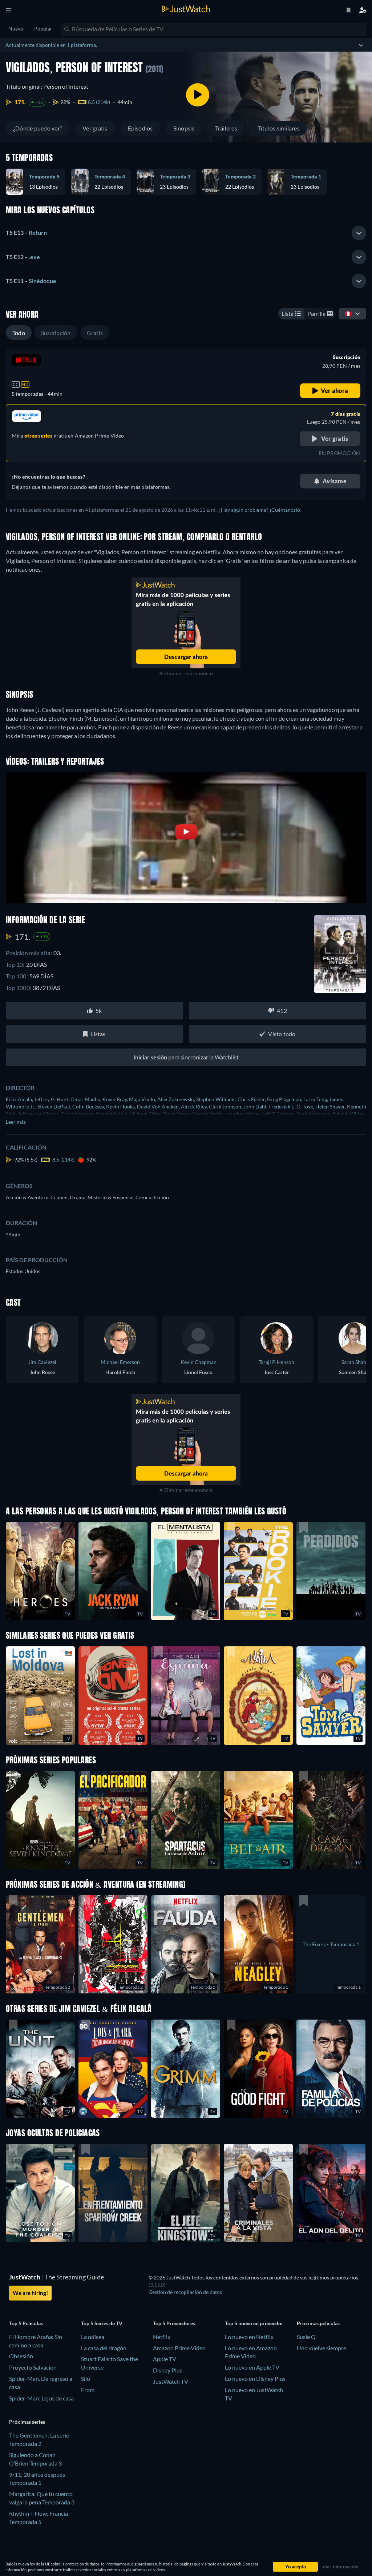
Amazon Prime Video (179, 2348)
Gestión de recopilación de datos (185, 2292)
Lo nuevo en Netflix (249, 2337)
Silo (86, 2378)
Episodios (140, 128)
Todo (19, 333)
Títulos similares (279, 128)
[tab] (186, 233)
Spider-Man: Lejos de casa (41, 2398)
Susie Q (306, 2337)
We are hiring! (30, 2293)
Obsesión (21, 2356)
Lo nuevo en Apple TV (252, 2367)
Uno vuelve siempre (322, 2348)
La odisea (93, 2337)
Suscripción (56, 333)
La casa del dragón (104, 2348)
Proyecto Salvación (33, 2367)
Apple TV (165, 2359)
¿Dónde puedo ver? (38, 128)
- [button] (26, 232)
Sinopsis (184, 128)
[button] (186, 1820)
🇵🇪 (348, 313)
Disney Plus (168, 2370)
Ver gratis (95, 128)
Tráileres (226, 128)
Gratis (95, 333)
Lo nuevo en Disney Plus (255, 2378)
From (88, 2390)
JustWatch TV (171, 2381)
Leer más (16, 1122)
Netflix (162, 2337)
